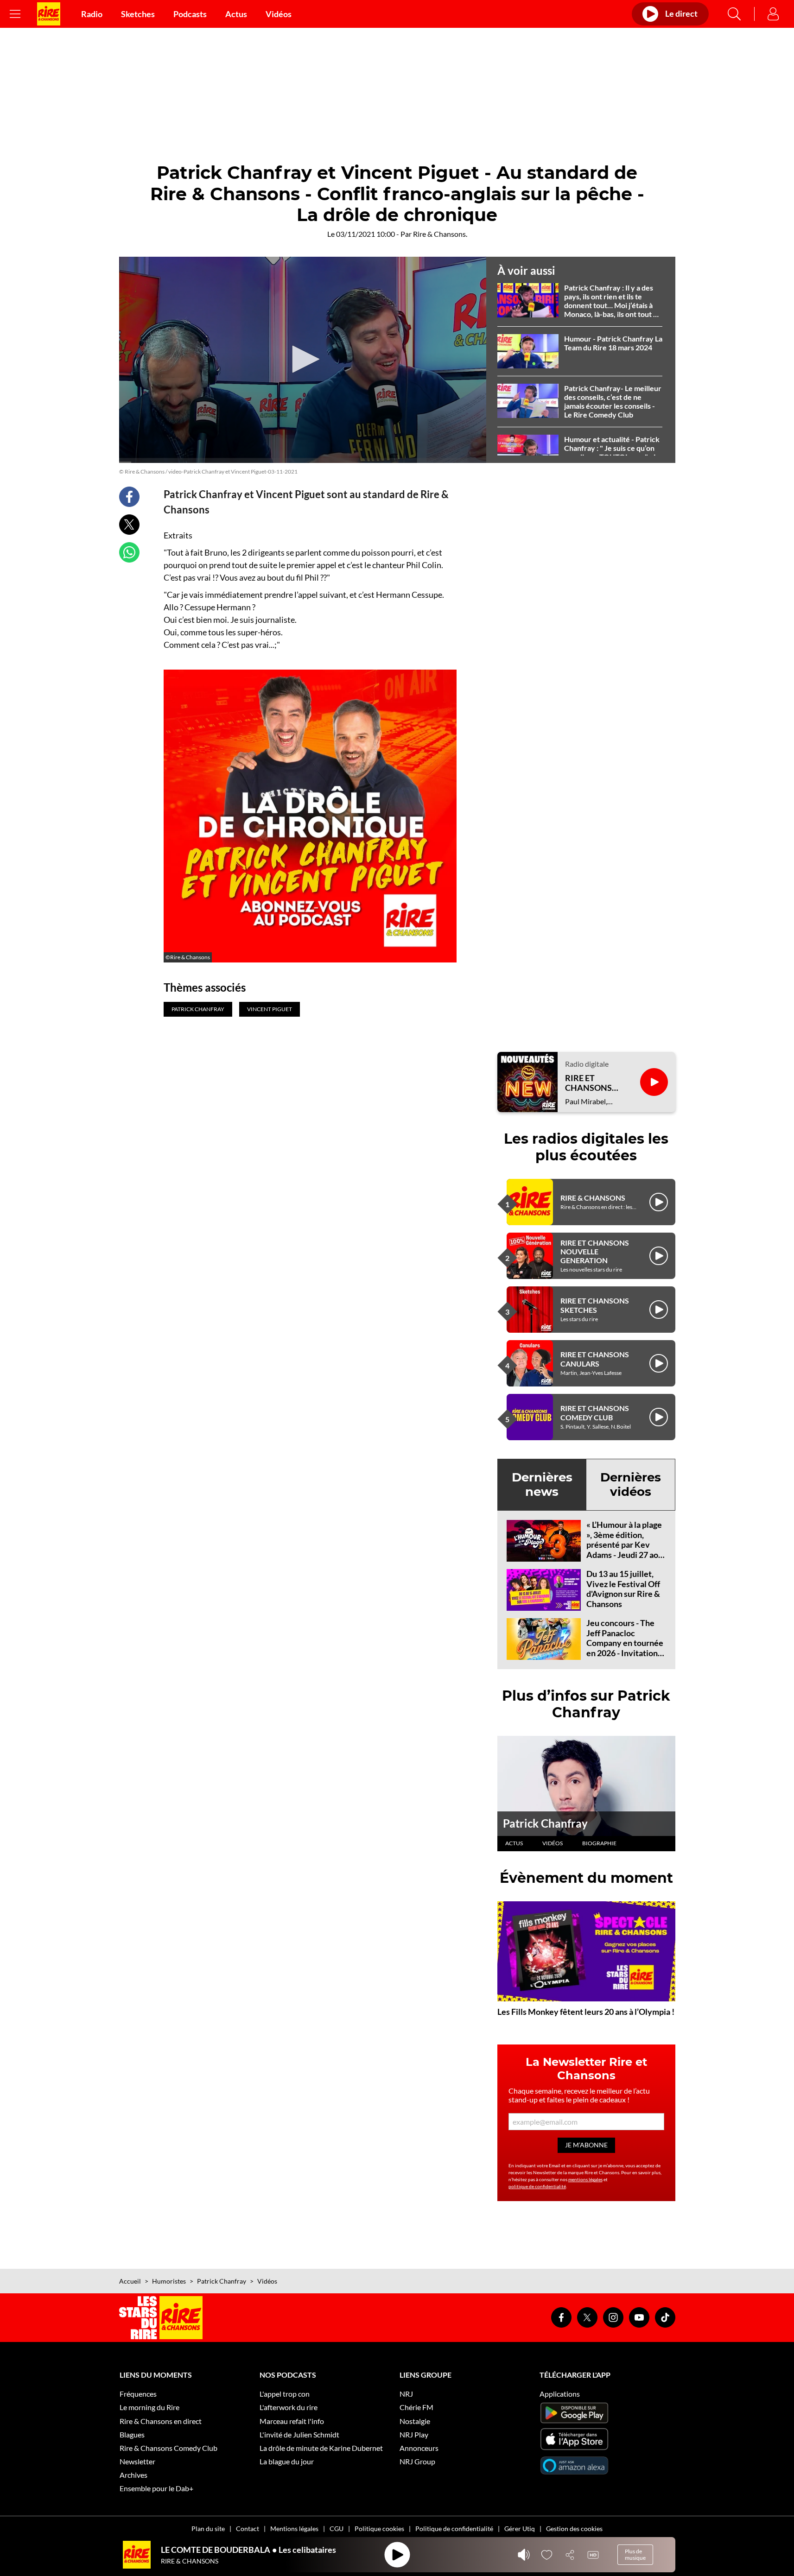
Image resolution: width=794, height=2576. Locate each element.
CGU (337, 2529)
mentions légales (585, 2179)
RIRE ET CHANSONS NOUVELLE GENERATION (595, 1251)
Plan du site (208, 2529)
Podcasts (190, 14)
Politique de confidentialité (454, 2529)
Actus (236, 14)
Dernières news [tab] (542, 1484)
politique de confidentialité (537, 2186)
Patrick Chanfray (545, 1823)
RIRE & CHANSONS (593, 1198)
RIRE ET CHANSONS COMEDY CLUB (595, 1412)
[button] (303, 359)
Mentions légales (294, 2529)
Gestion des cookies (574, 2529)
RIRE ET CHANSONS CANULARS (595, 1359)
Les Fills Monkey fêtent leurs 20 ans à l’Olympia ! (586, 2012)
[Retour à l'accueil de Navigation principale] (49, 14)
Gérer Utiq (520, 2529)
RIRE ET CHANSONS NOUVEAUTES (593, 1083)
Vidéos (279, 14)
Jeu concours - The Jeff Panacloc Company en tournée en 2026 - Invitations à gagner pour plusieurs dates (625, 1648)
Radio (92, 14)
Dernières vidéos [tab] (631, 1484)
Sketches (138, 14)
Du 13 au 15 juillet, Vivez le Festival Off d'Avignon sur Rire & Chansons (623, 1589)
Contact (248, 2529)
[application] (303, 360)
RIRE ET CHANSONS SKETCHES (595, 1305)
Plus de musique (635, 2554)
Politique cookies (379, 2529)
